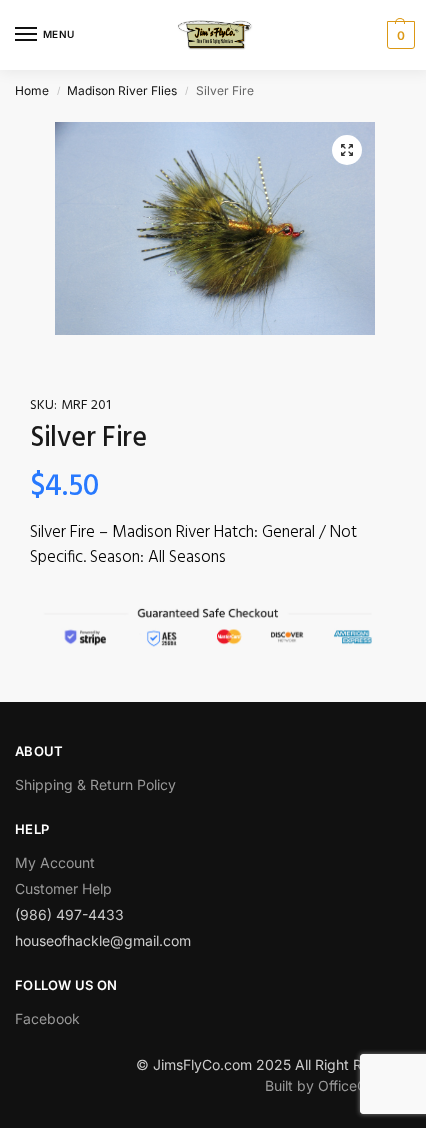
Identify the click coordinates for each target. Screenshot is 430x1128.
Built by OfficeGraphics (340, 1085)
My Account (55, 862)
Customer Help (63, 888)
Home (32, 90)
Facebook (47, 1018)
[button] (347, 150)
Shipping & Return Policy (95, 784)
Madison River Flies (122, 90)
